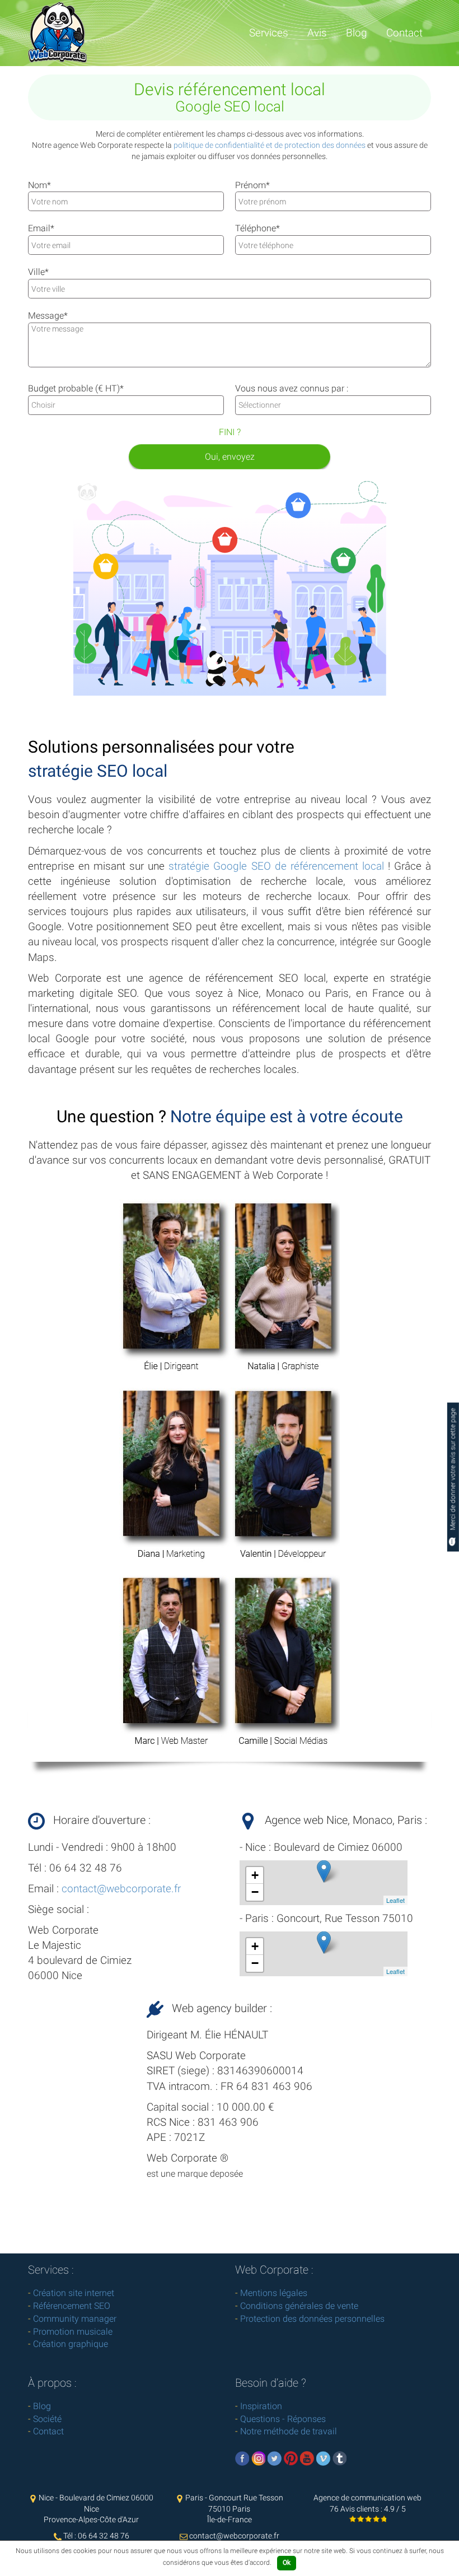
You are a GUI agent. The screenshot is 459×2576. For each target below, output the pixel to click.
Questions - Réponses (283, 2419)
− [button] (255, 1892)
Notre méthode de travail (289, 2431)
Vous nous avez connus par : (292, 388)
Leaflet (395, 1900)
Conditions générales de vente (299, 2306)
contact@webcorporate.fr (121, 1889)
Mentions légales (274, 2293)
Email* (41, 228)
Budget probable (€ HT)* (76, 388)
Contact (404, 33)
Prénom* (252, 185)
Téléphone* (257, 228)
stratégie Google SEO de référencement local (276, 866)
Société (47, 2419)
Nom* (39, 185)
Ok (287, 2563)
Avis (317, 33)
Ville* (38, 272)
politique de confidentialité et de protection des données (270, 145)
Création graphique (71, 2344)
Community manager (75, 2319)
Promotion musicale (73, 2332)
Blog (357, 33)
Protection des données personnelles (312, 2319)
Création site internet (74, 2293)
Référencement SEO (72, 2306)
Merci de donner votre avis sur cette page (453, 1470)
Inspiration (261, 2406)
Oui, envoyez (230, 457)
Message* (48, 316)
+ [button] (255, 1875)
